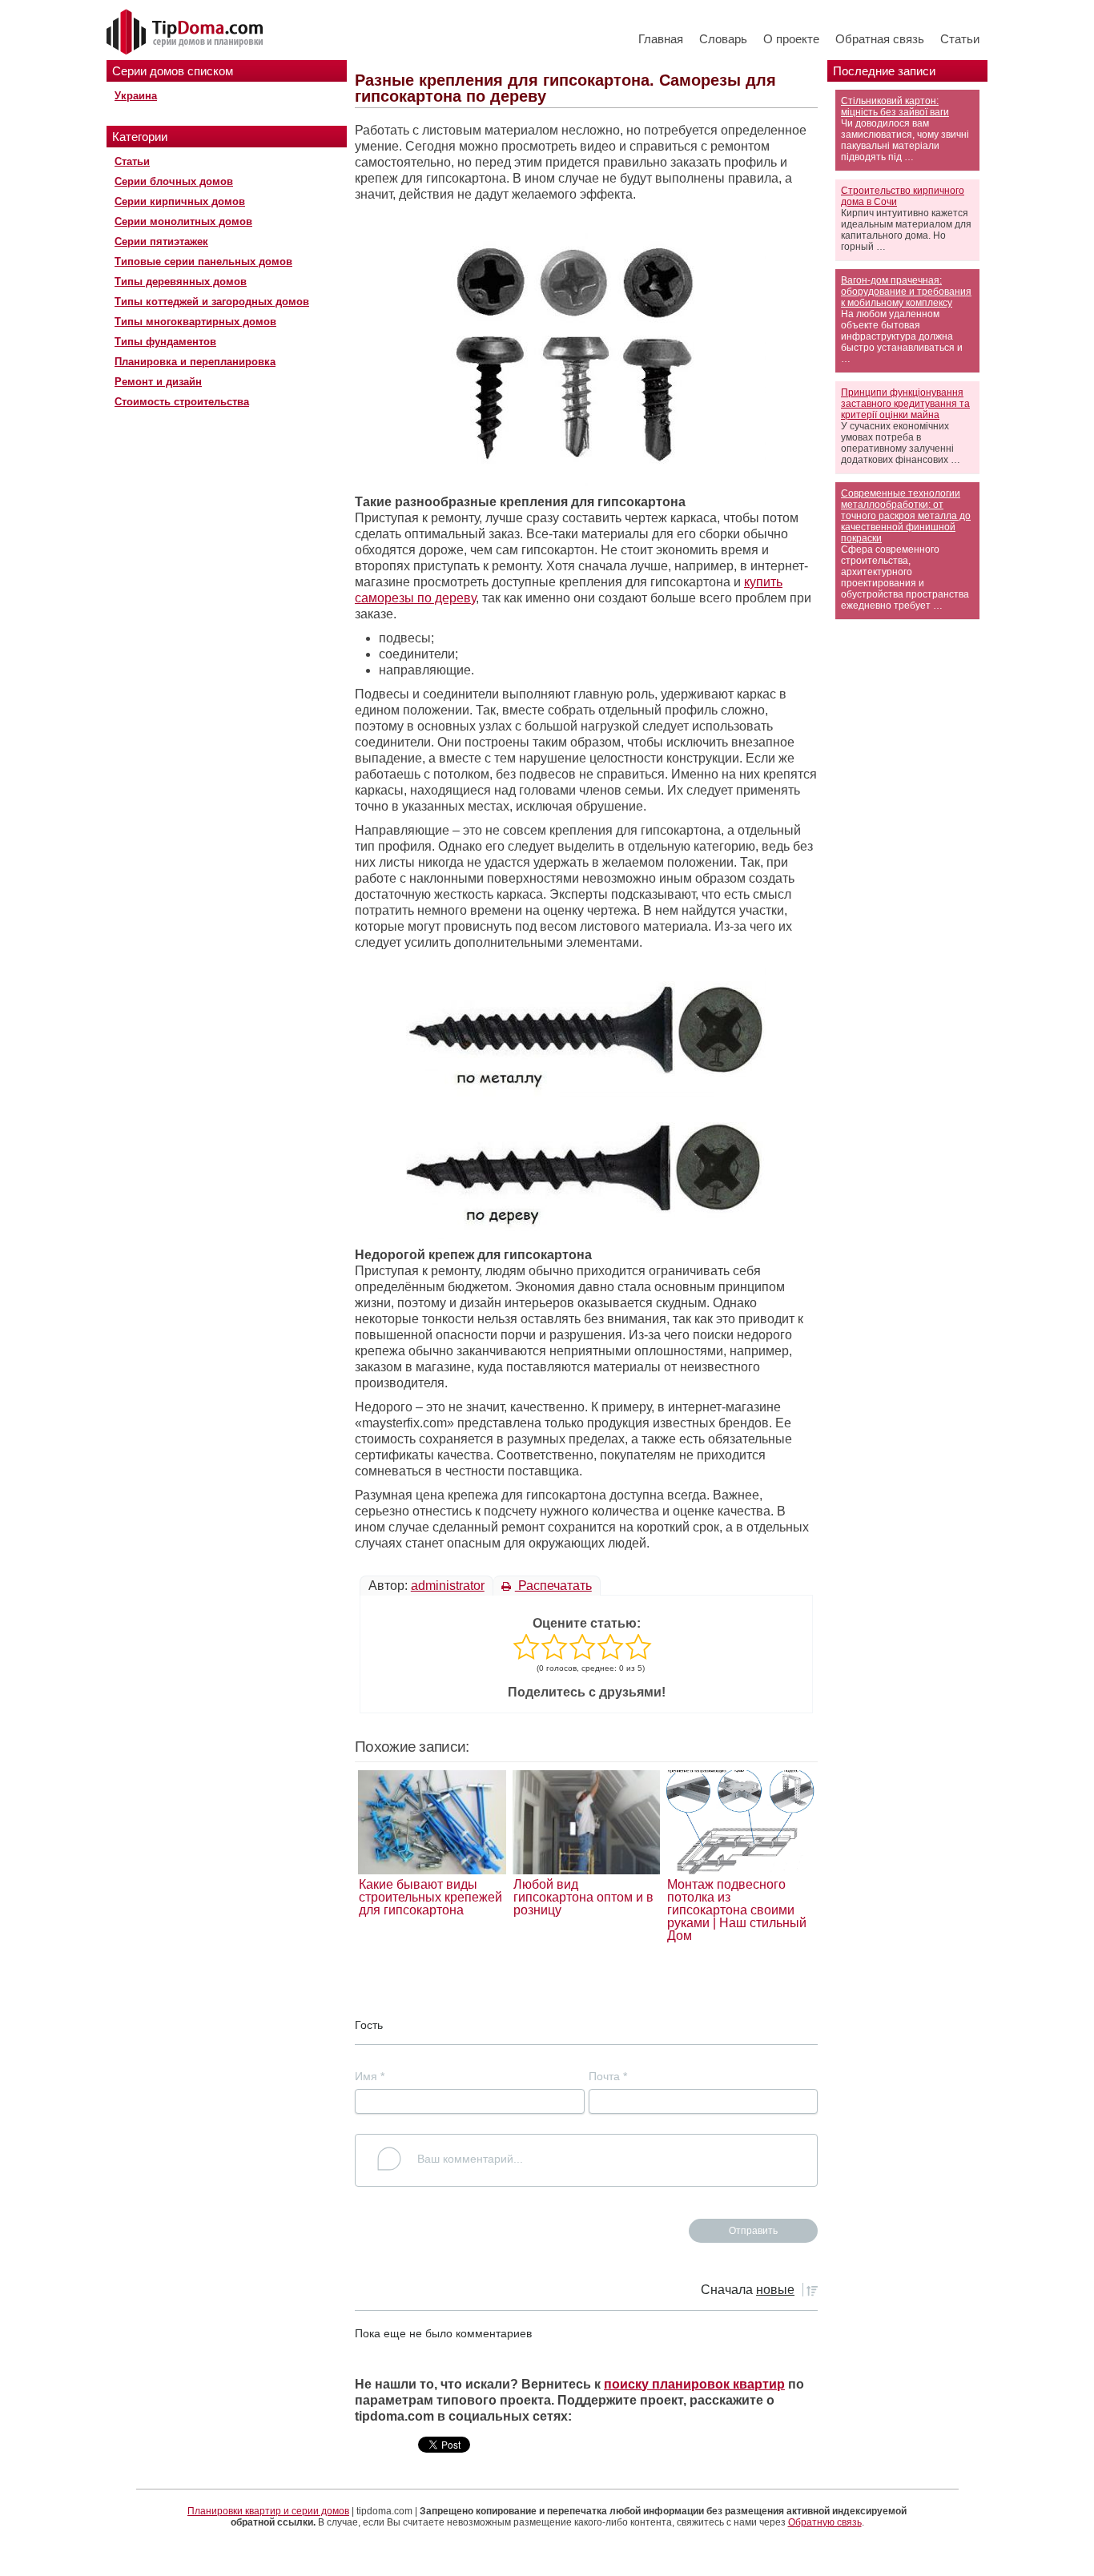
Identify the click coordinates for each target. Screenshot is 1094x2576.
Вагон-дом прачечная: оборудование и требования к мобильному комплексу (906, 292)
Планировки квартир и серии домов (268, 2511)
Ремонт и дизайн (158, 382)
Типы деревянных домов (181, 282)
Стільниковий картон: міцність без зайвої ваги (895, 107)
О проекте (791, 39)
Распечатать (553, 1586)
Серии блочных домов (174, 181)
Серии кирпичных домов (180, 201)
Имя (370, 2076)
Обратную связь (825, 2522)
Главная (661, 39)
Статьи (960, 39)
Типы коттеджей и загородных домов (212, 302)
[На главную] (187, 33)
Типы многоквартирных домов (195, 322)
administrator (448, 1586)
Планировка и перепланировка (195, 362)
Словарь (723, 39)
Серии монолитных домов (183, 221)
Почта (608, 2076)
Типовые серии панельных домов (203, 262)
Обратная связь (880, 39)
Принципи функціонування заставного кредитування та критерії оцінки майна (905, 404)
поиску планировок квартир (694, 2384)
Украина (136, 96)
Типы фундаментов (165, 342)
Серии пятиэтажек (161, 241)
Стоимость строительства (182, 402)
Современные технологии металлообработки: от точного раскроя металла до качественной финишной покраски (906, 516)
